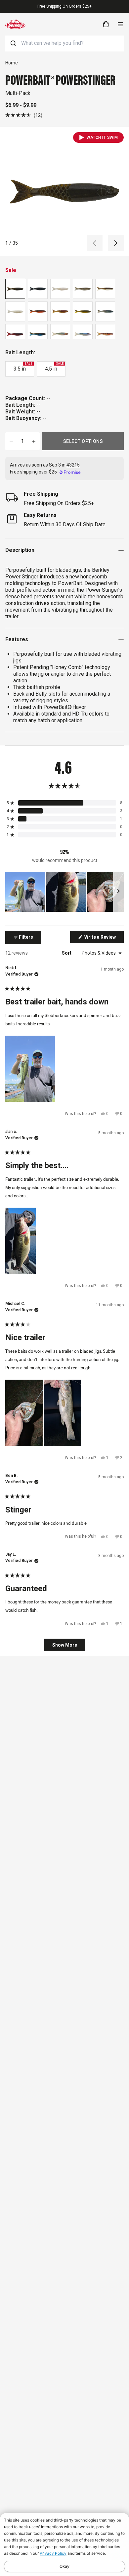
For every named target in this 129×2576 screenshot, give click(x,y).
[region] (64, 892)
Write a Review (104, 939)
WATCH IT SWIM (102, 137)
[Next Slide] (118, 892)
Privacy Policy (53, 2553)
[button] (24, 115)
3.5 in (23, 367)
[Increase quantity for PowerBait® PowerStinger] (34, 441)
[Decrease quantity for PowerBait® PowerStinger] (11, 441)
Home (12, 63)
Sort (67, 953)
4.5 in (54, 367)
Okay (64, 2566)
